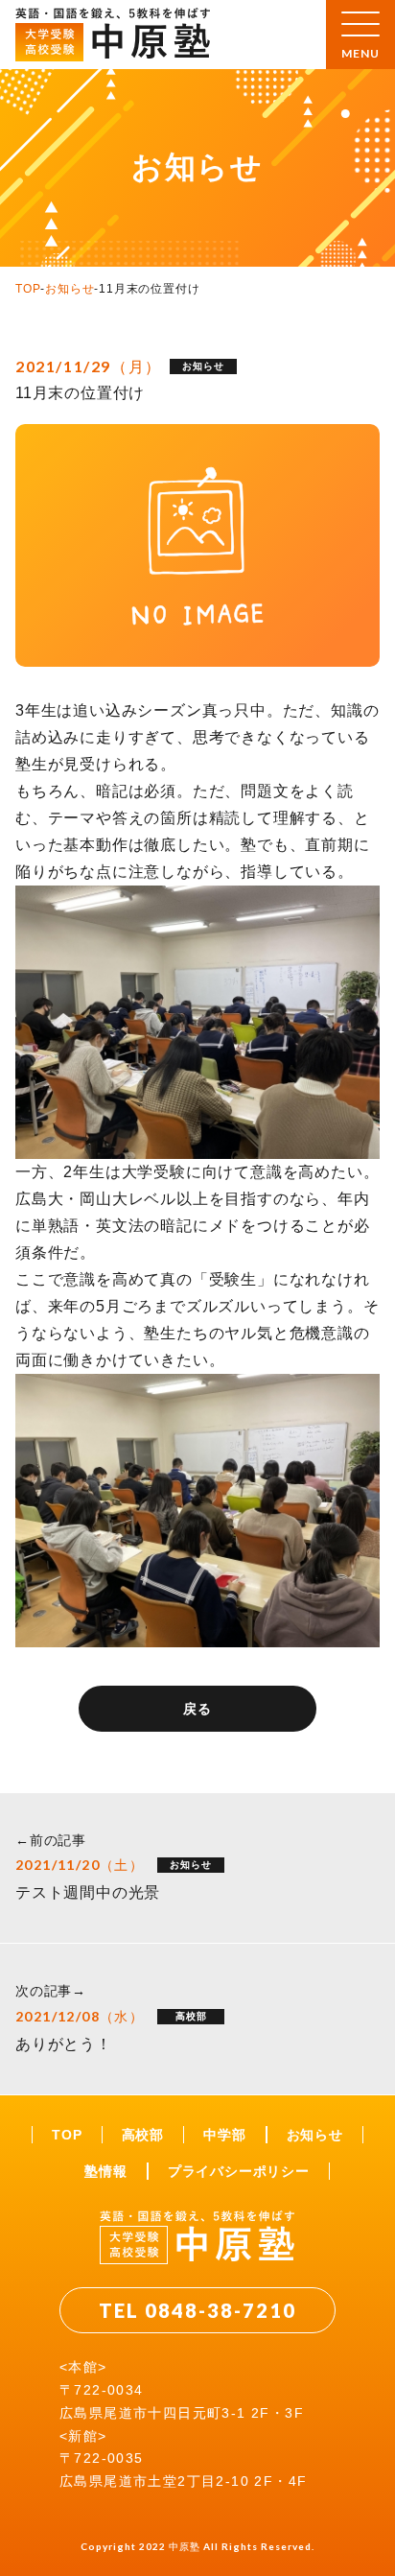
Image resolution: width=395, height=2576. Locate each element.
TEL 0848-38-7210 (197, 2310)
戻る (197, 1709)
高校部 (143, 2135)
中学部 (224, 2135)
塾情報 (105, 2171)
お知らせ (70, 289)
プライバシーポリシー (239, 2171)
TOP (28, 289)
